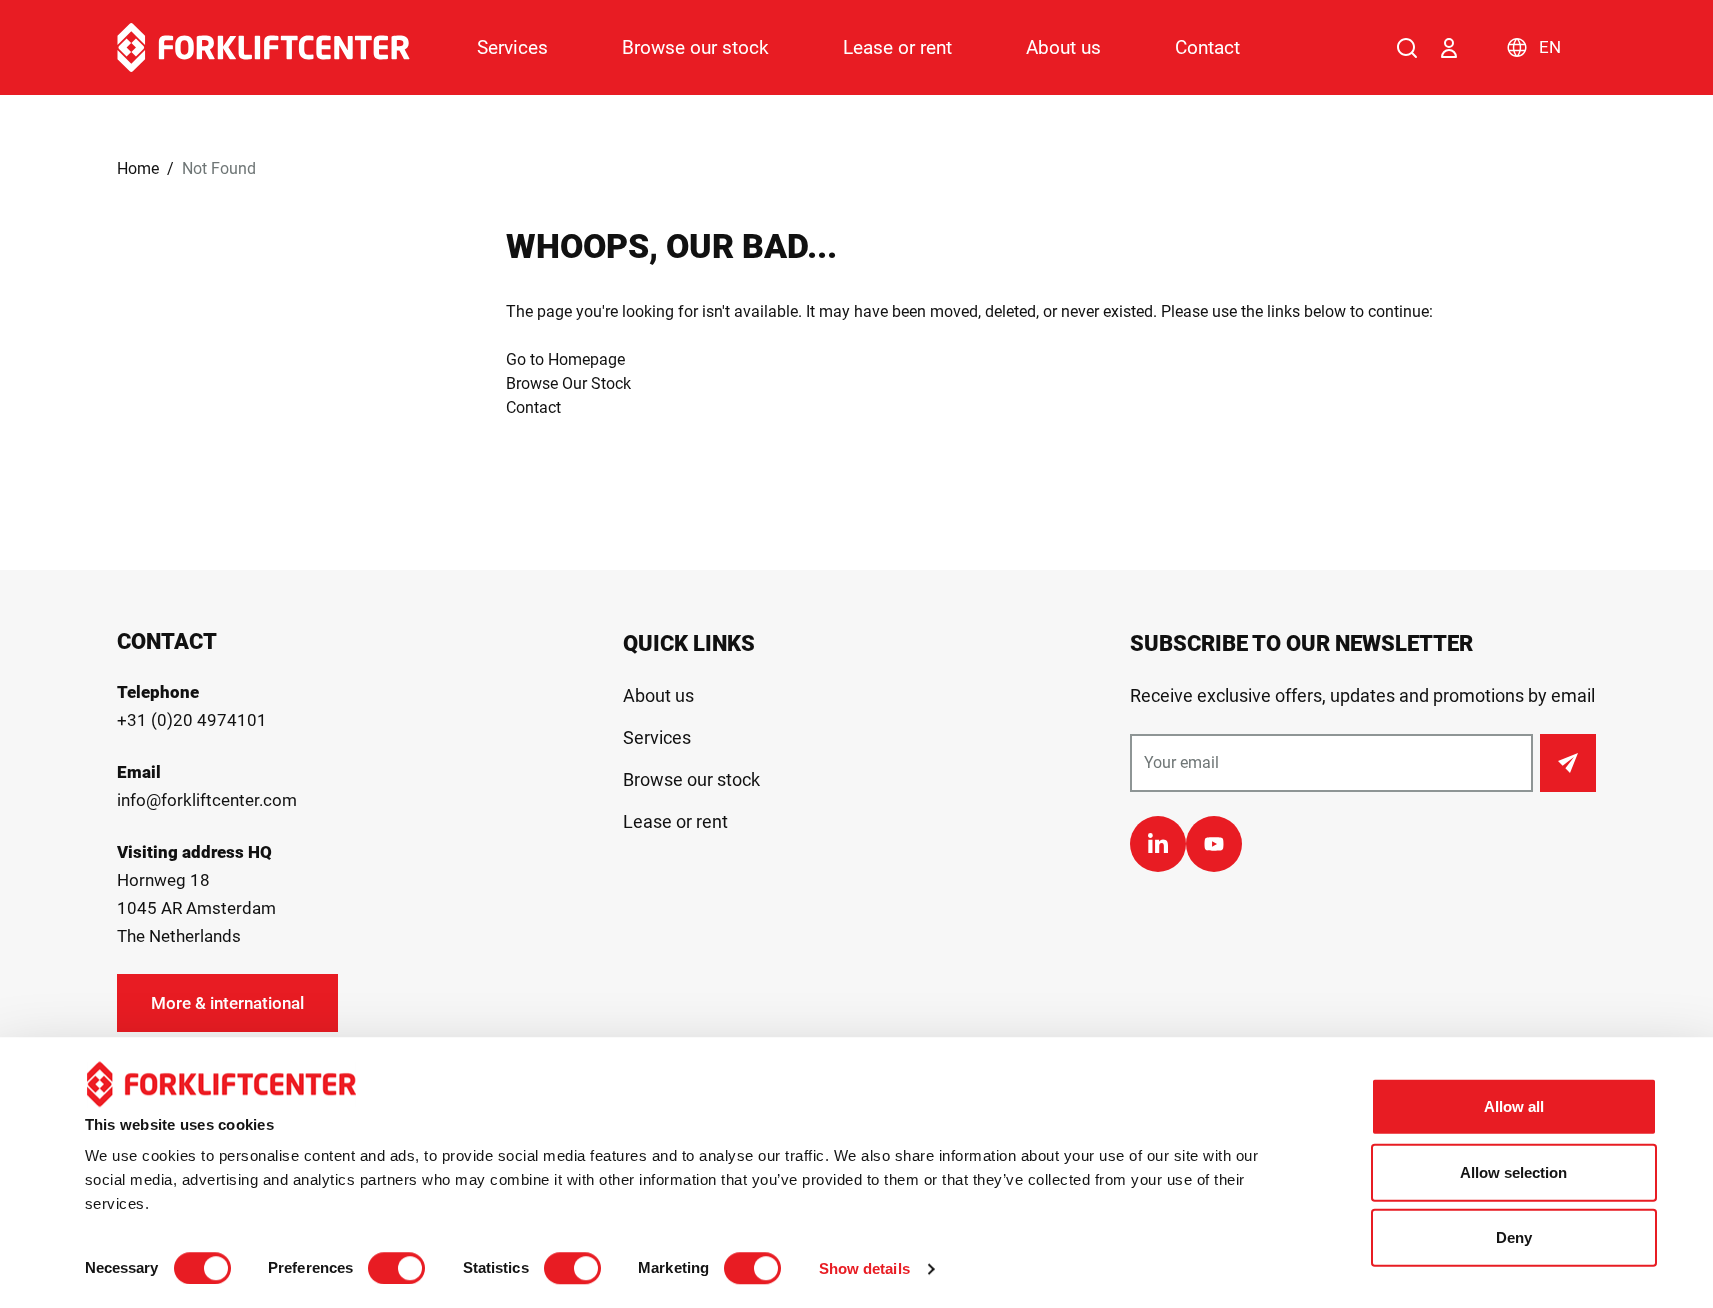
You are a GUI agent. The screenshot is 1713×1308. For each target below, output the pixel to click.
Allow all (1514, 1106)
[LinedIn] (1158, 844)
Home (138, 168)
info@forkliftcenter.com (207, 800)
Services (512, 47)
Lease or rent (897, 47)
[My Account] (1449, 48)
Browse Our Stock (568, 383)
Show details (864, 1268)
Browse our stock (695, 47)
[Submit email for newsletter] (1568, 763)
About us (1063, 47)
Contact (1207, 47)
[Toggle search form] (1407, 48)
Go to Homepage (565, 359)
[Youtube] (1214, 844)
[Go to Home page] (263, 47)
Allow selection (1513, 1172)
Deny (1514, 1237)
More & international (227, 1003)
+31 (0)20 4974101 (192, 720)
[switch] (396, 1268)
